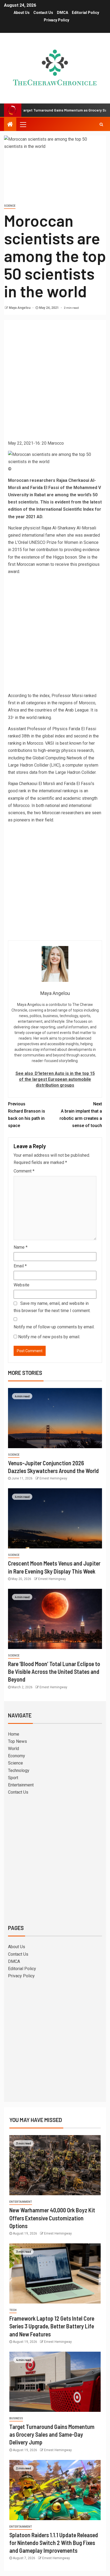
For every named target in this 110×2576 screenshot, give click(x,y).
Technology (19, 1770)
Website (21, 1285)
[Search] (101, 124)
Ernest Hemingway (53, 1478)
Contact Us (43, 13)
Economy (17, 1756)
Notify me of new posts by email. (49, 1337)
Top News (17, 1741)
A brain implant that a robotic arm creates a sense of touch (81, 1115)
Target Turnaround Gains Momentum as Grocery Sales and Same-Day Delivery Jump (52, 2434)
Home (14, 1734)
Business (16, 2418)
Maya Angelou (20, 308)
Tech (13, 2310)
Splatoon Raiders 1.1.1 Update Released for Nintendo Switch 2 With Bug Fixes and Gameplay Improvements (54, 2543)
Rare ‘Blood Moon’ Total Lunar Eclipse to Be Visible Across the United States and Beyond (54, 1672)
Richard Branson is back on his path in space (27, 1115)
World (13, 1749)
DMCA (62, 13)
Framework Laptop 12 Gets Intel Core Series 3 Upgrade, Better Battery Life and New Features (52, 2326)
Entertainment (21, 1785)
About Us (22, 13)
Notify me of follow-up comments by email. (54, 1327)
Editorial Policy (85, 13)
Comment (24, 1171)
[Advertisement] (55, 382)
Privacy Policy (56, 20)
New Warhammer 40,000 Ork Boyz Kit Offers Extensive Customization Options (52, 2218)
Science (10, 206)
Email (20, 1266)
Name (21, 1247)
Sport (13, 1778)
